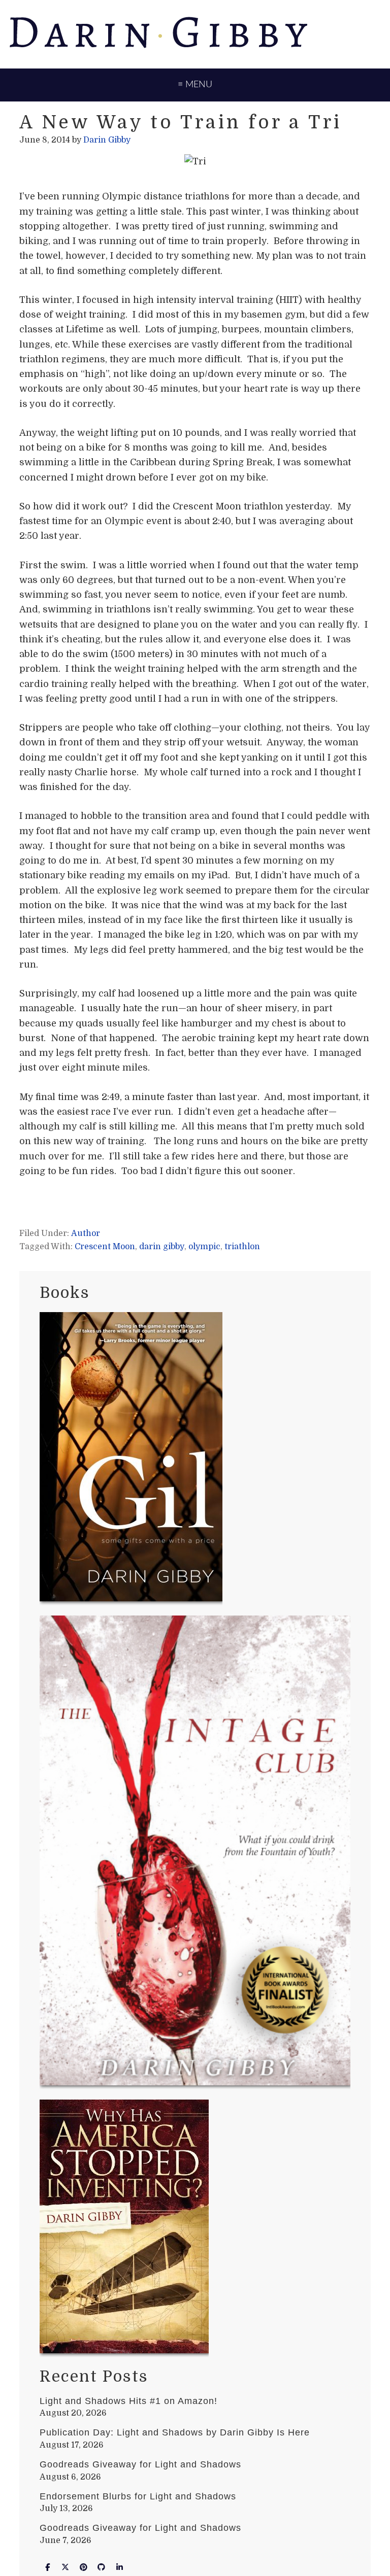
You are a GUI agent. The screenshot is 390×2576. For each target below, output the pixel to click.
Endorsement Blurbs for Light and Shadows (138, 2496)
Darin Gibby (195, 33)
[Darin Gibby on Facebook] (47, 2568)
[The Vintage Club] (195, 1852)
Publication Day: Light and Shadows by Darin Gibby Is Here (175, 2432)
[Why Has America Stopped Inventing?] (124, 2228)
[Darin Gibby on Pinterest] (83, 2568)
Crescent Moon (105, 1247)
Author (86, 1233)
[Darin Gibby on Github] (102, 2568)
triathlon (242, 1247)
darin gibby (162, 1247)
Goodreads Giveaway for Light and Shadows (140, 2464)
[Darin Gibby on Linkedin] (119, 2568)
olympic (204, 1247)
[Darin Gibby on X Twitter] (66, 2568)
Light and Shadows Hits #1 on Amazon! (128, 2401)
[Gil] (131, 1459)
